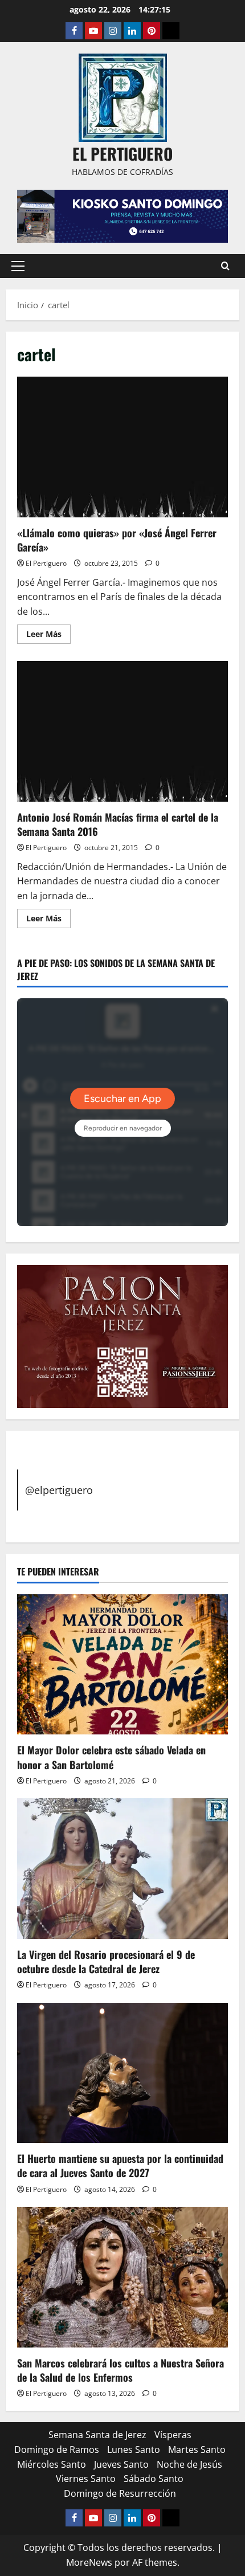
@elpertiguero (59, 1490)
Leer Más (48, 636)
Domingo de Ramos (57, 2450)
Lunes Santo (134, 2450)
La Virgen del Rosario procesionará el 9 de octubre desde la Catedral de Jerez (106, 1961)
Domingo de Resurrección (120, 2493)
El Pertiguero (46, 563)
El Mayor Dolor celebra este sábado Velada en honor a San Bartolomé (111, 1757)
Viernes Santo (86, 2479)
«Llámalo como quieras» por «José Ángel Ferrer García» (122, 447)
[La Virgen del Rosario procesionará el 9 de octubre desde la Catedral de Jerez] (122, 1869)
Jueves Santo (121, 2464)
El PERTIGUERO (122, 154)
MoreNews (89, 2562)
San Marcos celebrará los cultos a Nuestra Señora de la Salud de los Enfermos (121, 2370)
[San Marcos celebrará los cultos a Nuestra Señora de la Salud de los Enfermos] (122, 2277)
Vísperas (173, 2435)
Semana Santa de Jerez (97, 2435)
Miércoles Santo (52, 2464)
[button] (18, 266)
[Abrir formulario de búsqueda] (225, 266)
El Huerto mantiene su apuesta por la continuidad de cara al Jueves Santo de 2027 (120, 2165)
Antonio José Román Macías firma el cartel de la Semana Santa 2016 (122, 731)
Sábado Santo (154, 2479)
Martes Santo (197, 2450)
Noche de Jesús (189, 2464)
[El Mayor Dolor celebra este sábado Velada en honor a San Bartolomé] (122, 1665)
